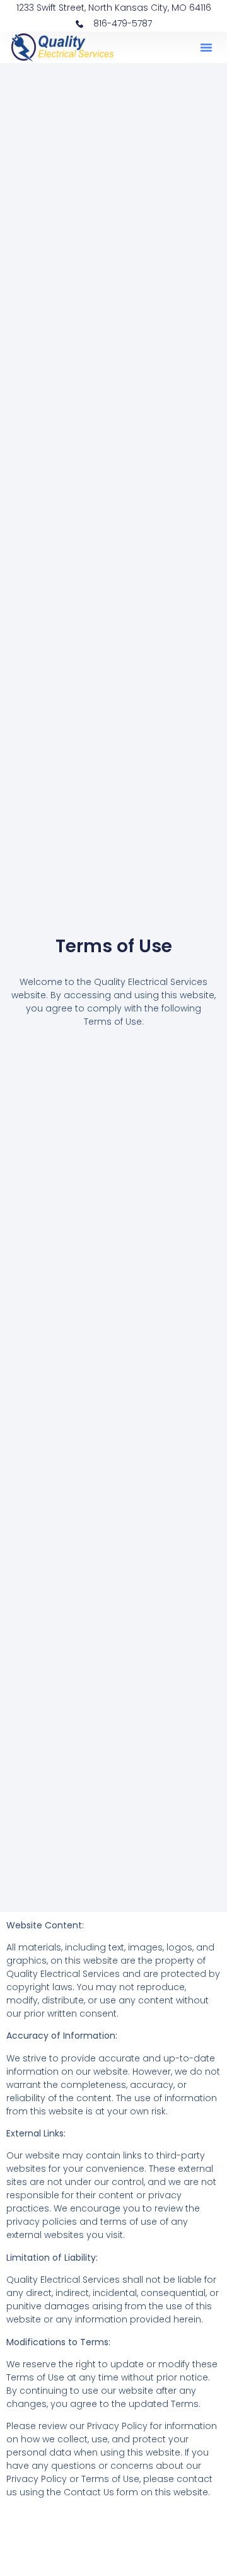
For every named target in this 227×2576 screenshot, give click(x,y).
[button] (206, 47)
